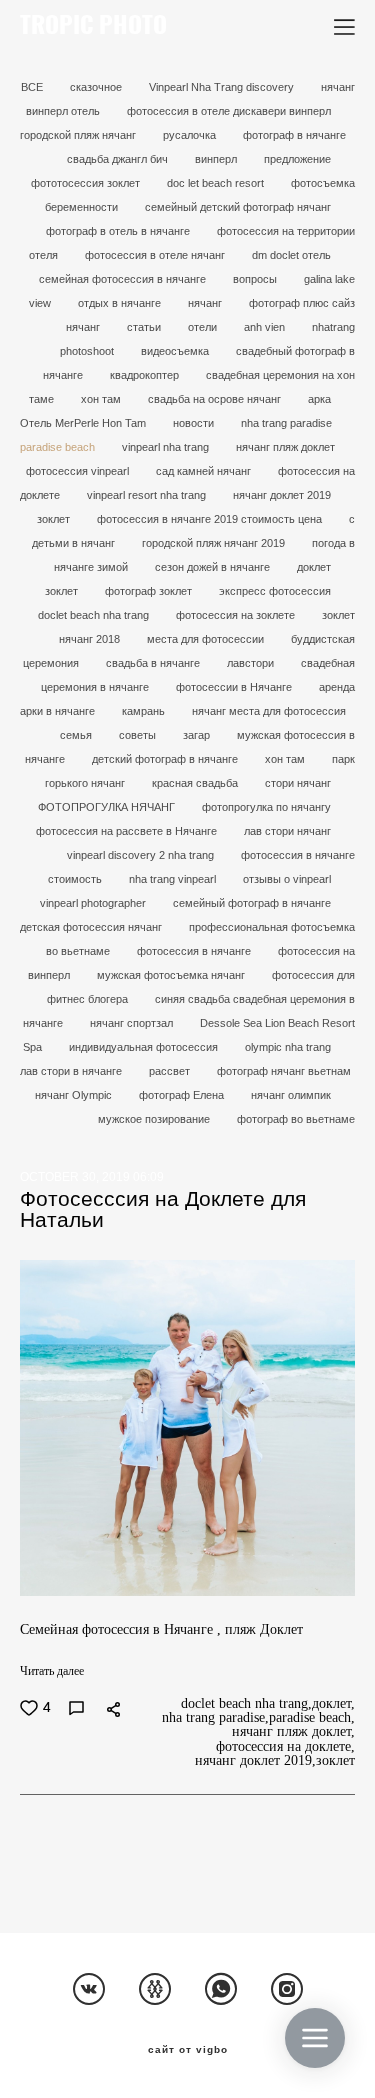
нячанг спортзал (133, 1023)
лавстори (252, 663)
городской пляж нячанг (79, 135)
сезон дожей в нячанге (214, 567)
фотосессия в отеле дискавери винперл (229, 111)
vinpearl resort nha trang (148, 495)
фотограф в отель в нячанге (119, 231)
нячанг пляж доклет (285, 447)
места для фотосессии (207, 639)
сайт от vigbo (188, 2050)
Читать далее (52, 1671)
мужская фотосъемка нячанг (172, 975)
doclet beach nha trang (95, 615)
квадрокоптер (146, 375)
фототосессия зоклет (87, 183)
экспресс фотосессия (275, 591)
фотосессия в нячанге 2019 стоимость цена (211, 519)
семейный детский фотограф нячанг (238, 207)
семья (77, 735)
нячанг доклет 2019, (255, 1761)
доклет (314, 567)
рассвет (171, 1071)
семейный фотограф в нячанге (252, 903)
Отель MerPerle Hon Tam (84, 423)
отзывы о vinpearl (287, 879)
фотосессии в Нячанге (235, 687)
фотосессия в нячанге (195, 951)
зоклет (55, 519)
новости (195, 423)
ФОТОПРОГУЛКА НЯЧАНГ (108, 807)
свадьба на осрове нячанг (216, 399)
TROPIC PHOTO (93, 27)
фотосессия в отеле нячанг (156, 255)
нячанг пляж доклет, (293, 1732)
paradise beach (59, 447)
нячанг (206, 303)
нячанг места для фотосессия (269, 711)
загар (198, 735)
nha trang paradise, (215, 1718)
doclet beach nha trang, (246, 1704)
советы (139, 735)
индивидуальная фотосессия (145, 1047)
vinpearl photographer (94, 903)
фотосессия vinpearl (79, 471)
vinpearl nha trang (167, 447)
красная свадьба (196, 783)
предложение (297, 159)
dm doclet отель (291, 255)
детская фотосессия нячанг (92, 927)
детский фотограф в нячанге (166, 759)
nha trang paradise (286, 423)
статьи (145, 327)
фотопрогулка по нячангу (266, 807)
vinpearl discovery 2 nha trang (142, 855)
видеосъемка (176, 351)
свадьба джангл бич (119, 159)
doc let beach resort (217, 183)
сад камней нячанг (205, 471)
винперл (217, 159)
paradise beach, (312, 1718)
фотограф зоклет (150, 591)
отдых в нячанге (121, 303)
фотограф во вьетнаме (296, 1119)
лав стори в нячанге (72, 1071)
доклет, (333, 1704)
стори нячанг (298, 783)
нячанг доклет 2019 (282, 495)
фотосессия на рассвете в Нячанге (128, 831)
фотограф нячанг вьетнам (284, 1071)
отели (204, 327)
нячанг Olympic (75, 1095)
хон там (102, 399)
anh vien (266, 327)
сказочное (97, 87)
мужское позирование (155, 1119)
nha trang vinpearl (174, 879)
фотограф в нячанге (294, 135)
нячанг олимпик (291, 1095)
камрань (145, 711)
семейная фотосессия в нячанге (124, 279)
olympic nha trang (288, 1047)
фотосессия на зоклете (237, 615)
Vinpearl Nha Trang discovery (223, 87)
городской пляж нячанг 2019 (215, 543)
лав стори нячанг (287, 831)
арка (319, 399)
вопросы (256, 279)
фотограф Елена (183, 1095)
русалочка (191, 135)
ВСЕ (33, 87)
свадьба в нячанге (154, 663)
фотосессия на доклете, (285, 1747)
